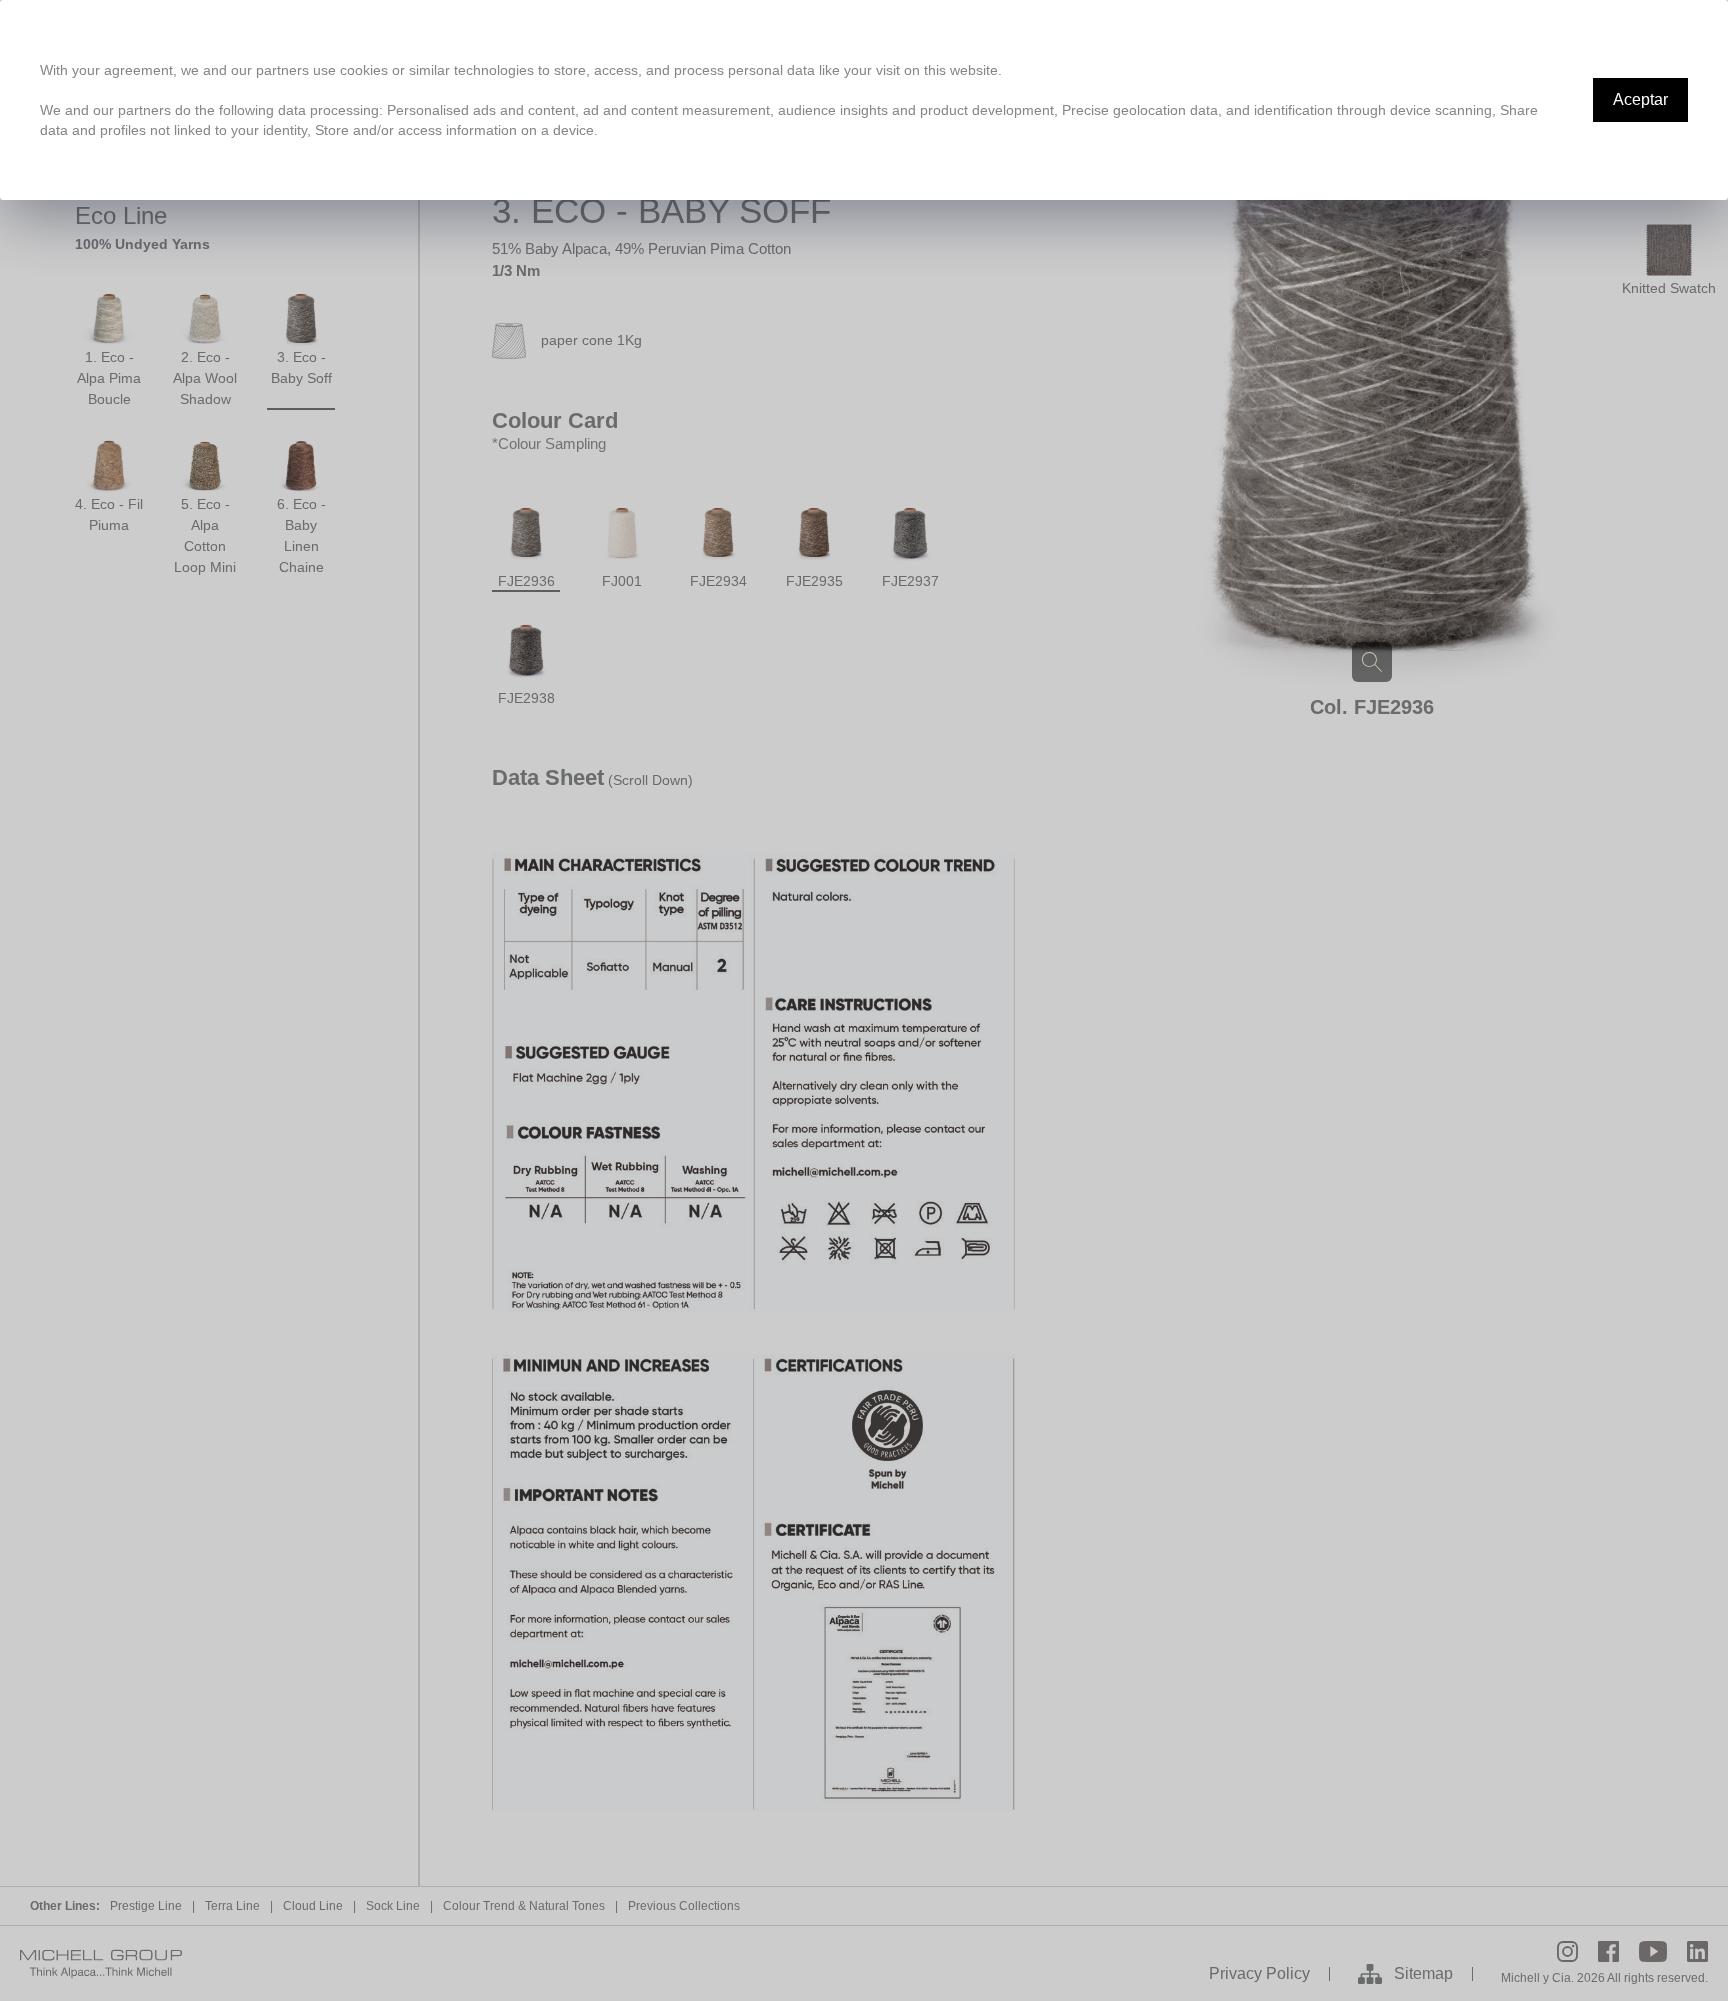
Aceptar (1640, 99)
